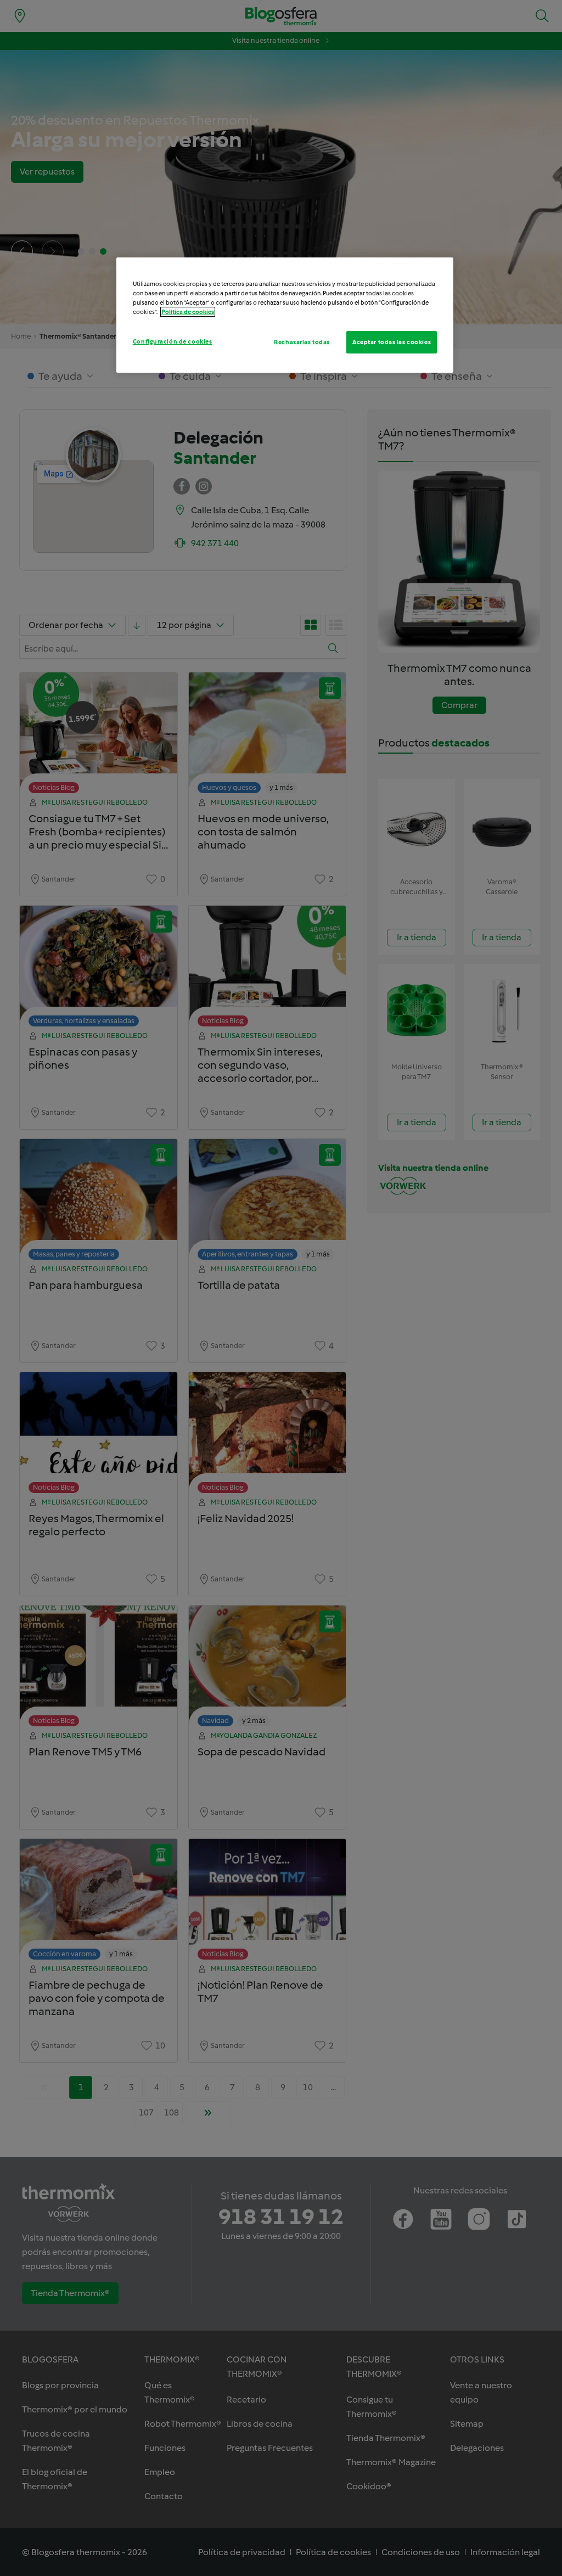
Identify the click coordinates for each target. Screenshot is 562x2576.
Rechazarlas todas (302, 342)
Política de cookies (188, 312)
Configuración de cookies (173, 341)
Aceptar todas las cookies (392, 342)
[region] (285, 315)
